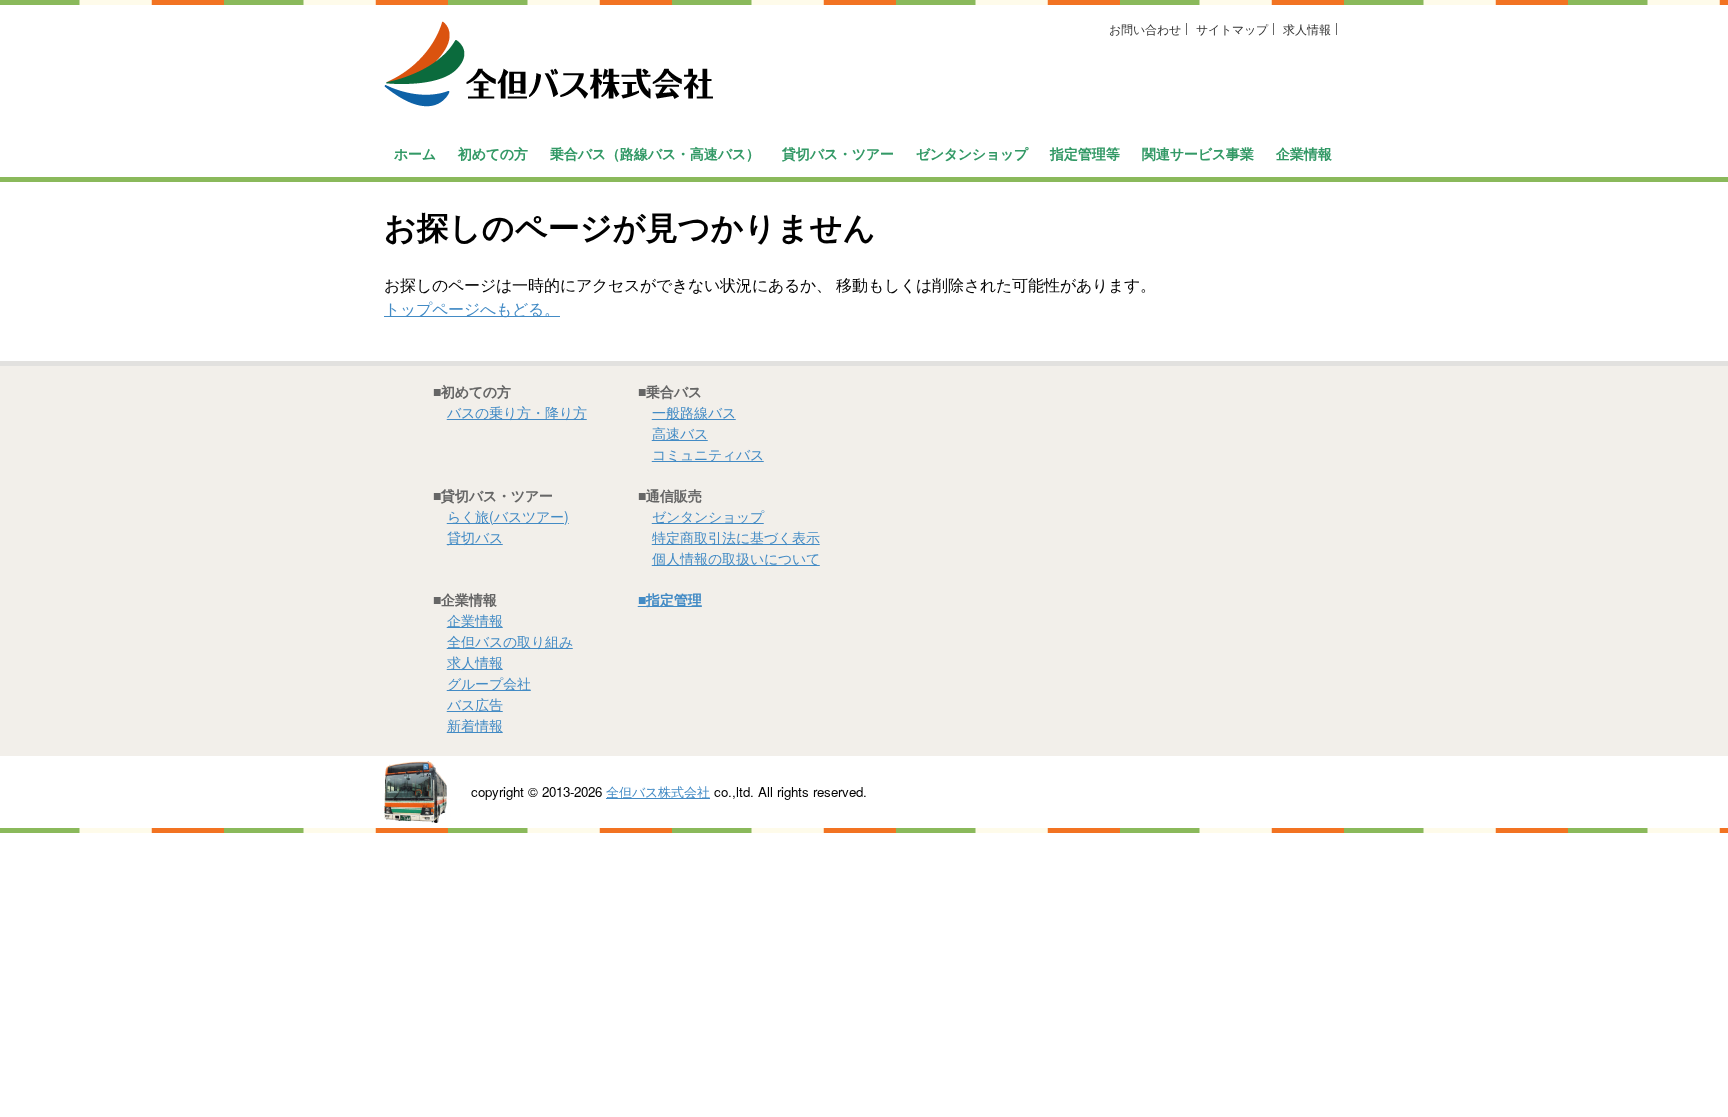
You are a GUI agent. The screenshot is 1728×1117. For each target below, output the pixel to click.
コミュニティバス (708, 454)
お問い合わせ (1145, 28)
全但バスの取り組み (510, 641)
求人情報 (1307, 28)
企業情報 (475, 620)
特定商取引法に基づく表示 (736, 537)
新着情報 (475, 725)
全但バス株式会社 (658, 791)
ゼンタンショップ (972, 153)
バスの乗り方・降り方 (517, 412)
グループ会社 (489, 683)
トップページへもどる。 (472, 308)
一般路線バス (694, 412)
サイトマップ (1232, 28)
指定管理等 (1085, 153)
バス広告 (475, 704)
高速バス (680, 433)
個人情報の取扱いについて (736, 558)
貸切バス (475, 537)
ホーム (415, 153)
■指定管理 (670, 599)
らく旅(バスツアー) (508, 516)
